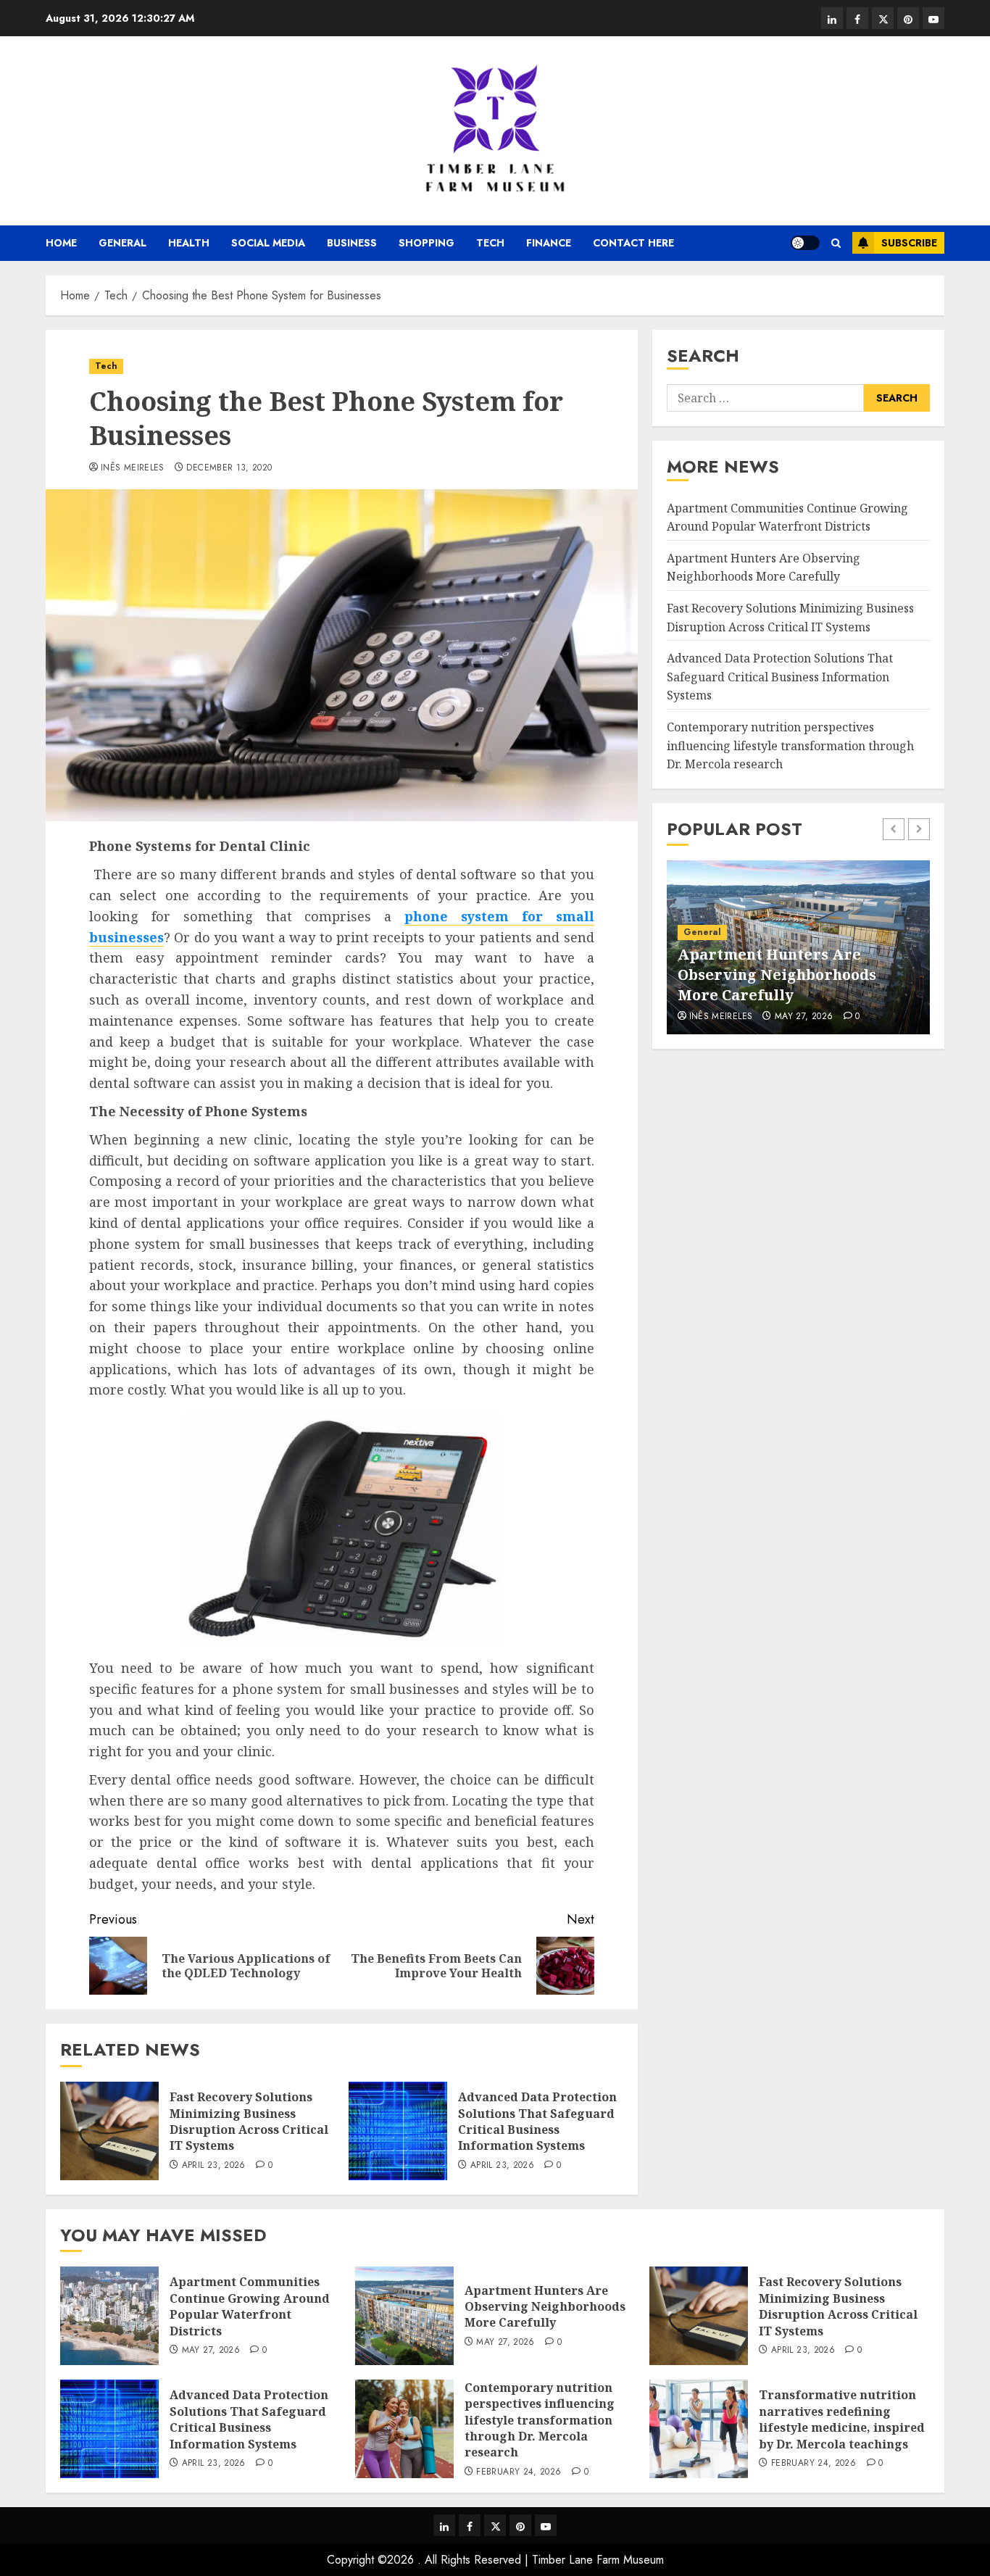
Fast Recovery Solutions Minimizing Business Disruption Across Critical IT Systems (249, 2121)
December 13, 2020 (229, 468)
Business (352, 243)
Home (61, 243)
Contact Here (633, 243)
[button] (836, 243)
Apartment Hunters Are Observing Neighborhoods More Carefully (764, 568)
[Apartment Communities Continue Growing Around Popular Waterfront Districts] (109, 2316)
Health (189, 243)
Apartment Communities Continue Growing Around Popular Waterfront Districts (250, 2306)
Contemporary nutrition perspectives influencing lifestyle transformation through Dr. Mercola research (790, 745)
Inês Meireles (133, 468)
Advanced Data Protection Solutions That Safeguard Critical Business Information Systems (537, 2121)
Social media (268, 243)
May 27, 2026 (804, 1017)
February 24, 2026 (519, 2472)
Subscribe (909, 243)
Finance (549, 243)
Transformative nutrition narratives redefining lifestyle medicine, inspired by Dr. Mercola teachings (842, 2419)
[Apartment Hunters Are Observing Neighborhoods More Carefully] (404, 2316)
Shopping (427, 243)
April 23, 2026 (214, 2166)
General (122, 243)
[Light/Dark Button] (805, 243)
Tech (490, 243)
